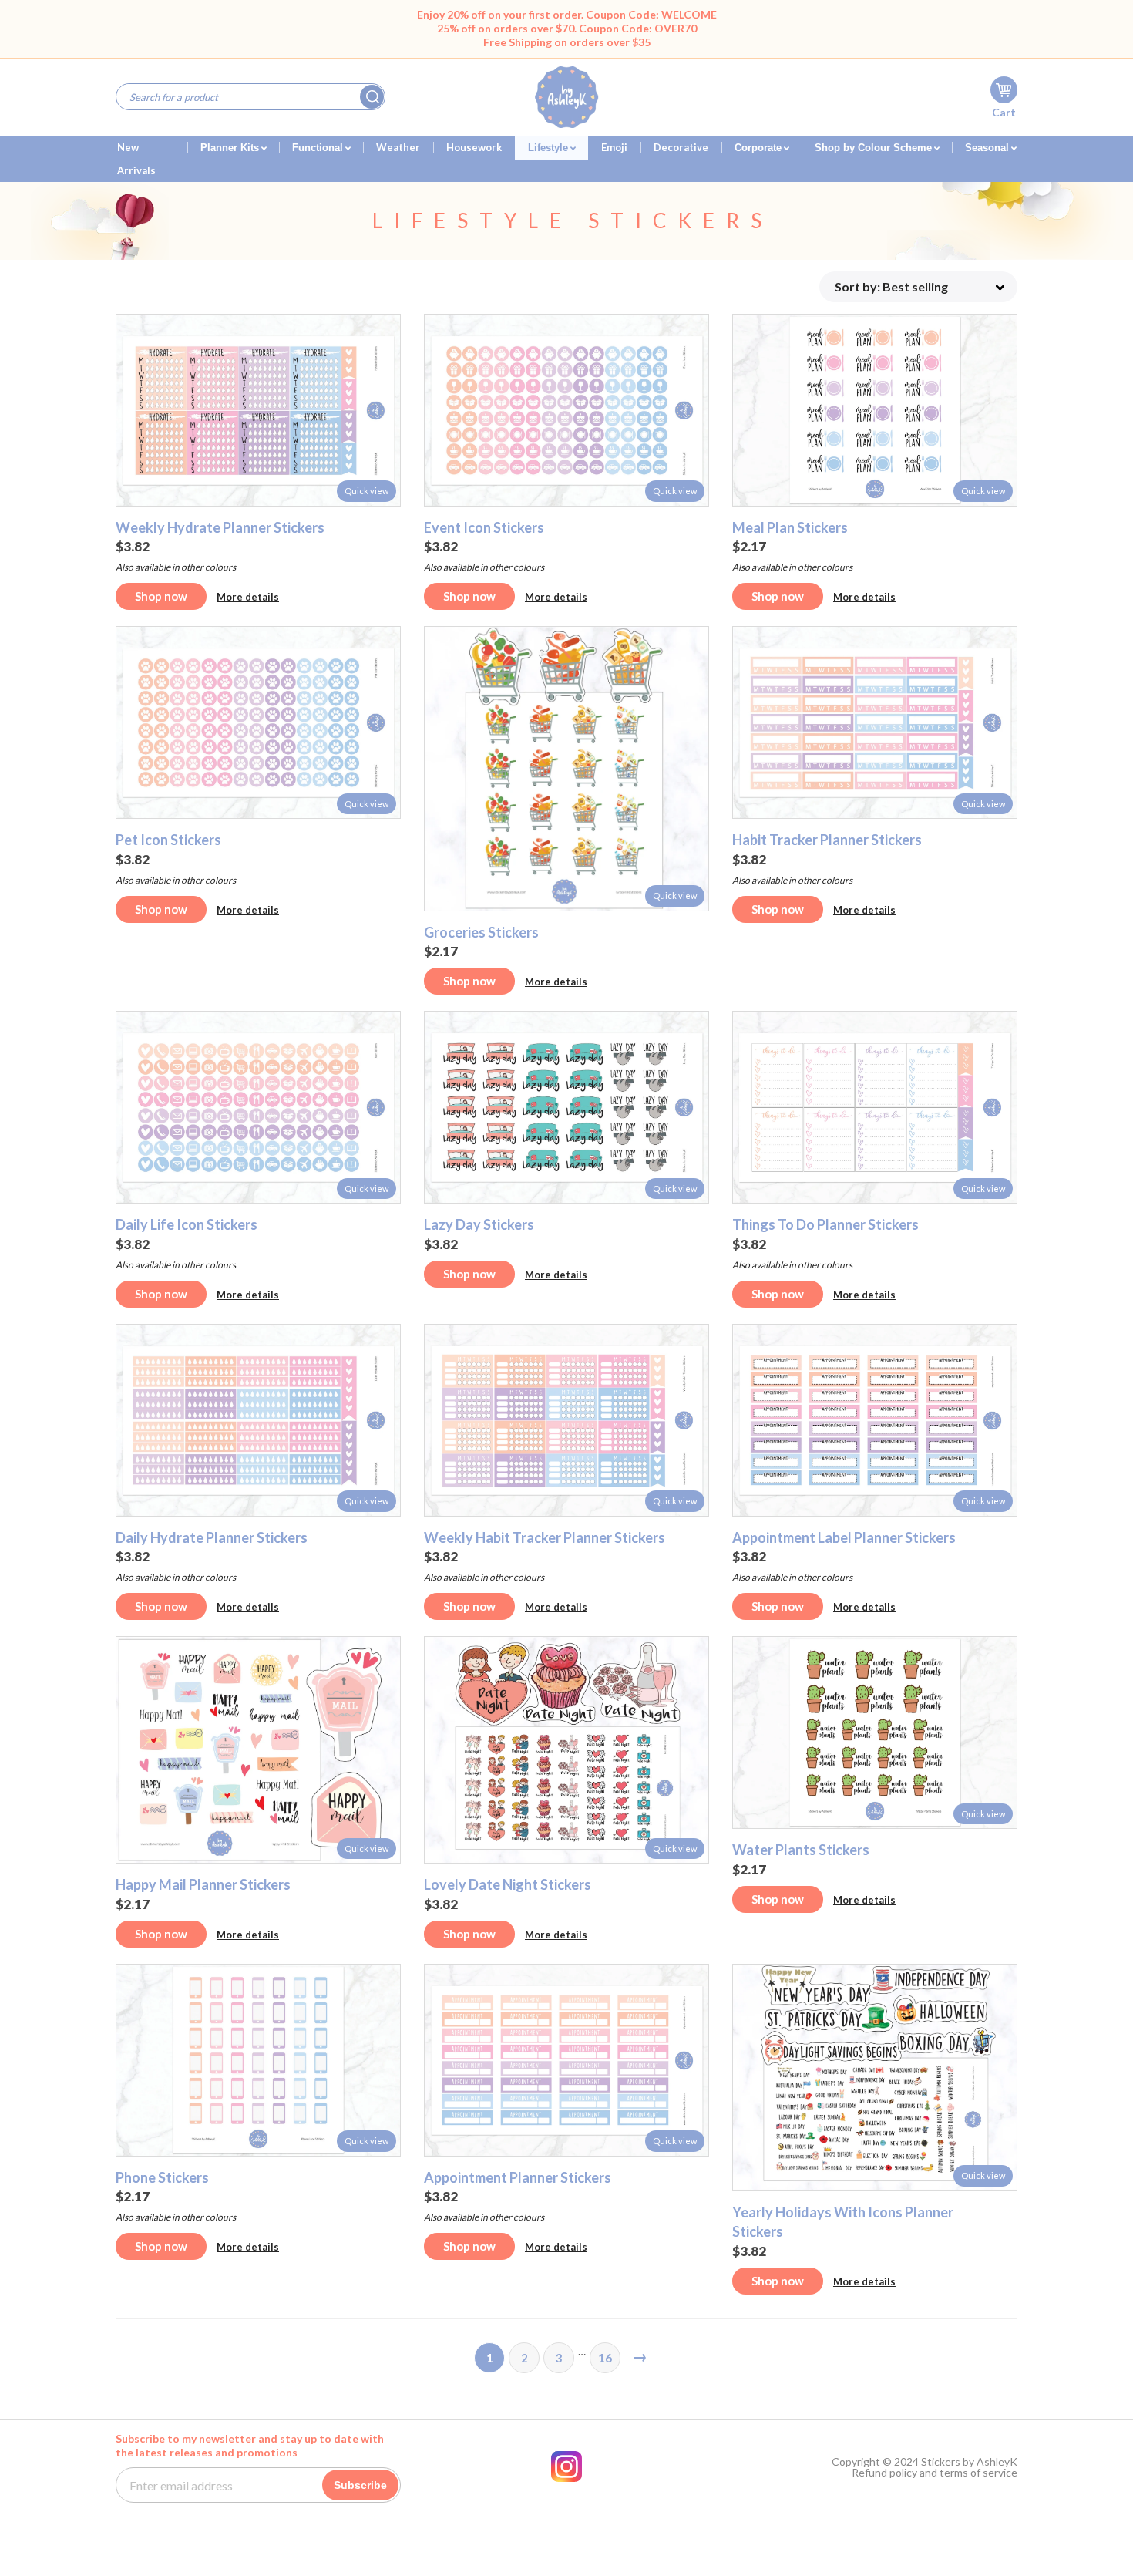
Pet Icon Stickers (168, 840)
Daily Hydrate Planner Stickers (212, 1537)
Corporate (760, 148)
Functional (319, 148)
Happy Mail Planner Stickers (203, 1884)
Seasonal (988, 148)
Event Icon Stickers (484, 527)
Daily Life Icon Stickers (187, 1224)
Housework (474, 147)
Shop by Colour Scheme (875, 148)
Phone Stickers (162, 2177)
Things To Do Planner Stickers (825, 1224)
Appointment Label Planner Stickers (844, 1537)
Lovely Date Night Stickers (508, 1884)
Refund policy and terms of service (935, 2473)
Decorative (681, 147)
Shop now (161, 596)
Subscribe (360, 2485)
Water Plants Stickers (801, 1850)
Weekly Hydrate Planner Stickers (220, 527)
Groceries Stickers (481, 932)
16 (605, 2358)
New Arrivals (136, 151)
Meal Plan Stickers (790, 527)
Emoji (614, 147)
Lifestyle (550, 148)
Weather (398, 147)
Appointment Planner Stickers (518, 2177)
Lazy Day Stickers (479, 1224)
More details (248, 597)
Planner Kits (231, 148)
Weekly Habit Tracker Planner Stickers (545, 1537)
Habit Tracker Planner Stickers (827, 840)
